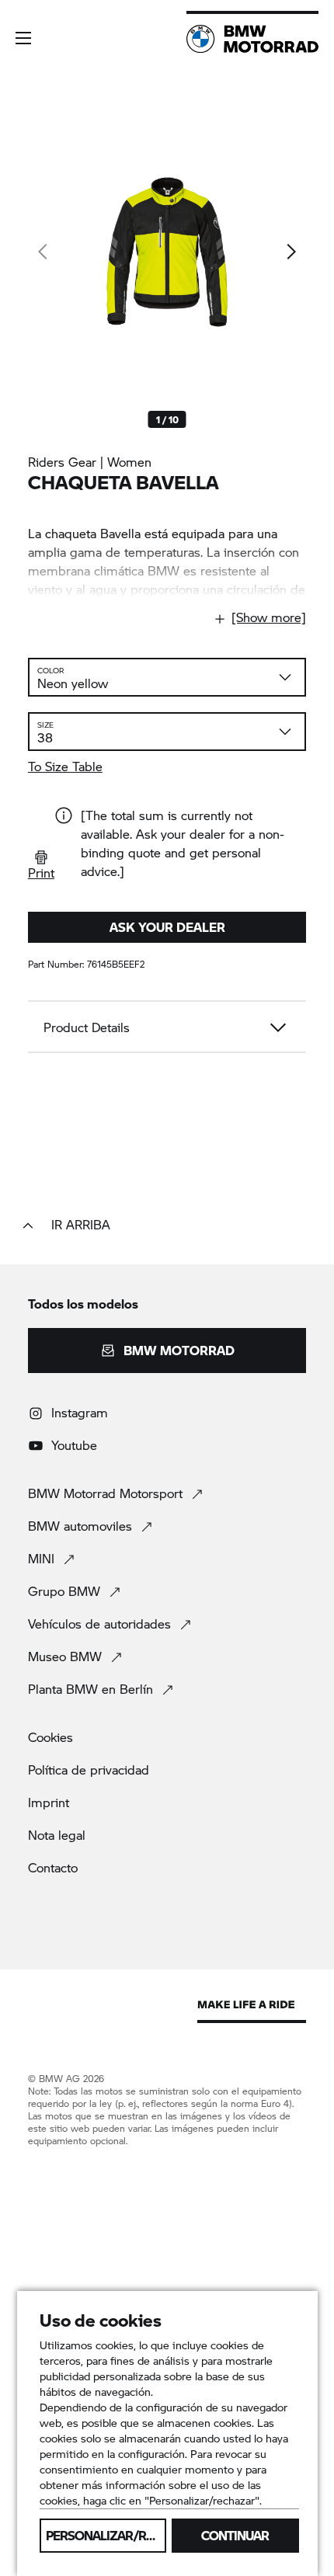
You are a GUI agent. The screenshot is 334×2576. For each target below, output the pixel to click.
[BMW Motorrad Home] (252, 39)
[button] (23, 38)
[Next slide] (291, 252)
